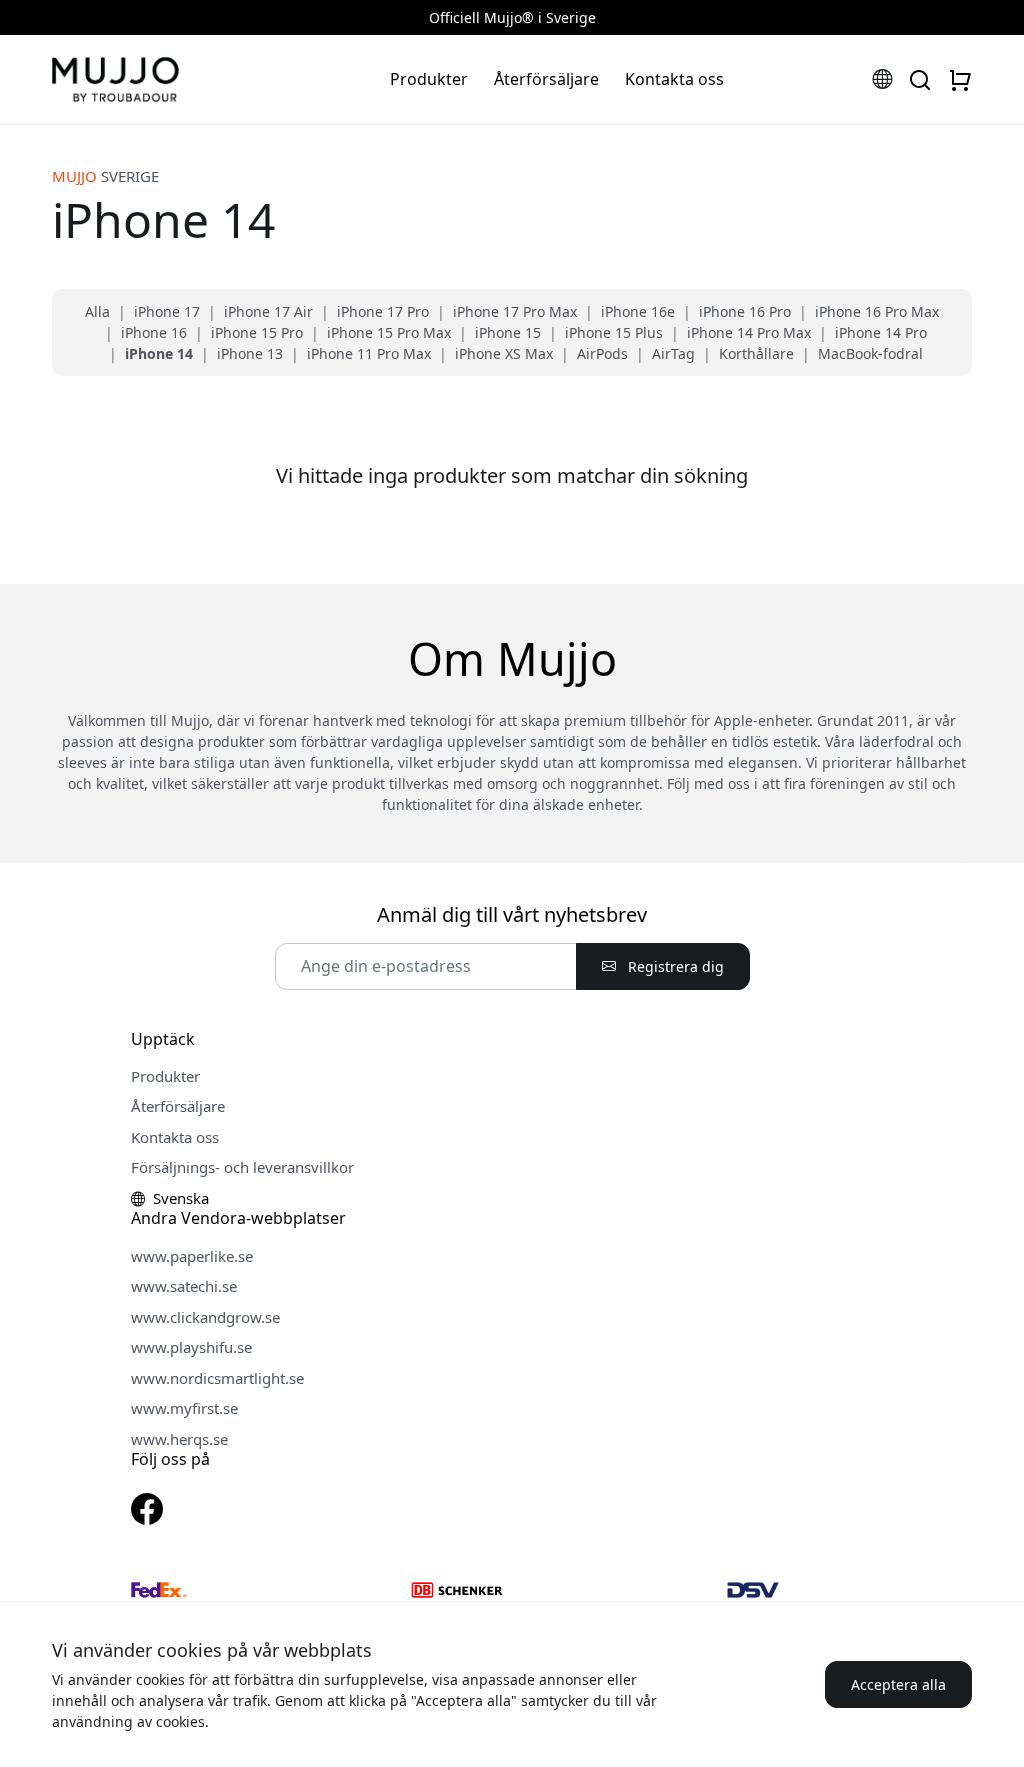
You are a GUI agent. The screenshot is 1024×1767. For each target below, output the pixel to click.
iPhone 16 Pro (745, 311)
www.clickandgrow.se (205, 1317)
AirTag (673, 353)
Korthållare (756, 353)
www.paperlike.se (192, 1256)
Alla (97, 311)
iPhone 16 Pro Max (877, 311)
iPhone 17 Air (268, 311)
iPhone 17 (167, 311)
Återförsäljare (546, 79)
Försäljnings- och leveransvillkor (242, 1167)
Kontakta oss (674, 79)
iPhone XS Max (504, 353)
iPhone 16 (154, 332)
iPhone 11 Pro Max (369, 353)
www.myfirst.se (184, 1408)
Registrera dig (674, 966)
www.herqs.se (179, 1439)
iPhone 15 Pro (257, 332)
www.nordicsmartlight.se (217, 1378)
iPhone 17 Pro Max (515, 311)
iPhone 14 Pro (881, 332)
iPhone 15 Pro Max (389, 332)
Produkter (429, 79)
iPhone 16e (638, 311)
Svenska (179, 1198)
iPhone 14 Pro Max (749, 332)
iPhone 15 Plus (614, 332)
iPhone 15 (508, 332)
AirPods (602, 353)
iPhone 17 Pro (383, 311)
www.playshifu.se (191, 1347)
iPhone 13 (250, 353)
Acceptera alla (898, 1684)
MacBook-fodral (870, 353)
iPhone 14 (159, 353)
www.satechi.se (184, 1286)
